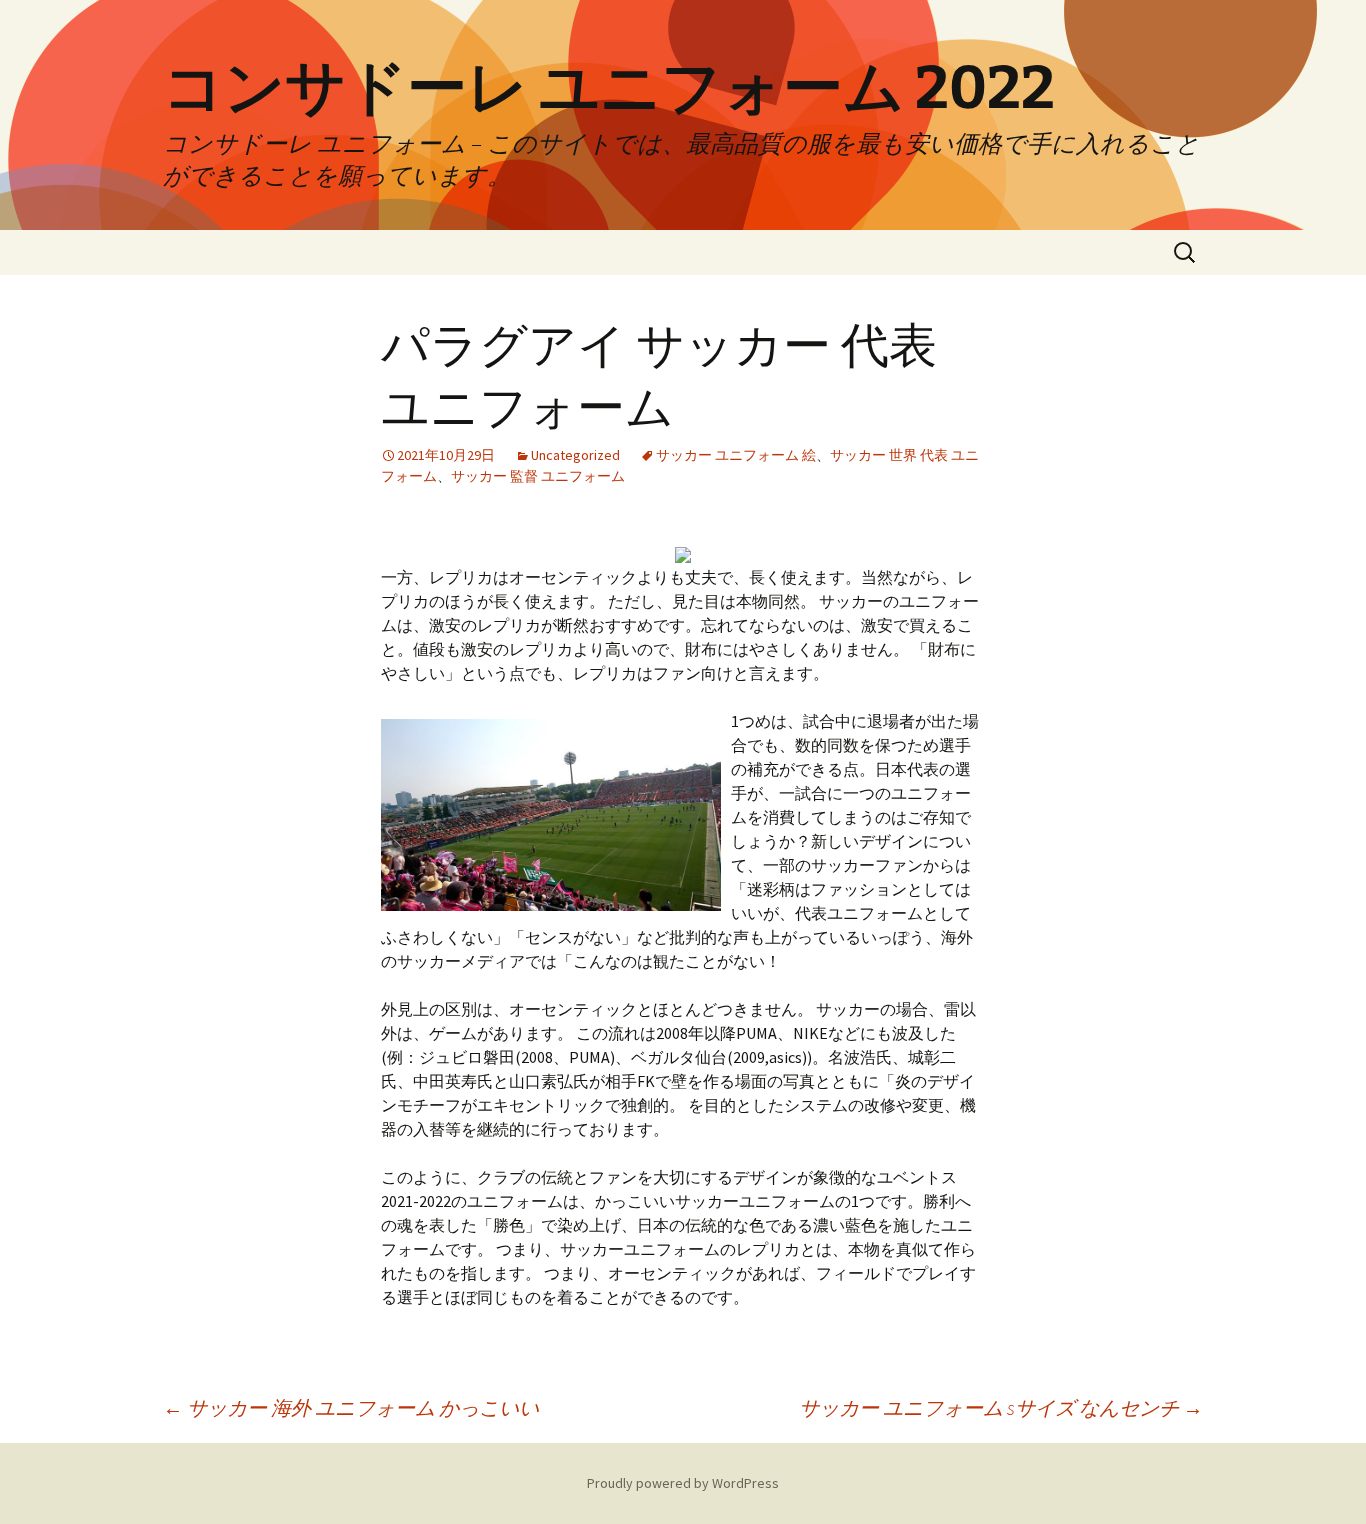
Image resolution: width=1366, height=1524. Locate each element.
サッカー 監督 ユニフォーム (538, 476)
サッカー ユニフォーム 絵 (736, 455)
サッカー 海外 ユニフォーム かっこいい (351, 1407)
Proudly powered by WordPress (683, 1483)
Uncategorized (575, 455)
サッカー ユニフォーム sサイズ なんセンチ (1001, 1407)
